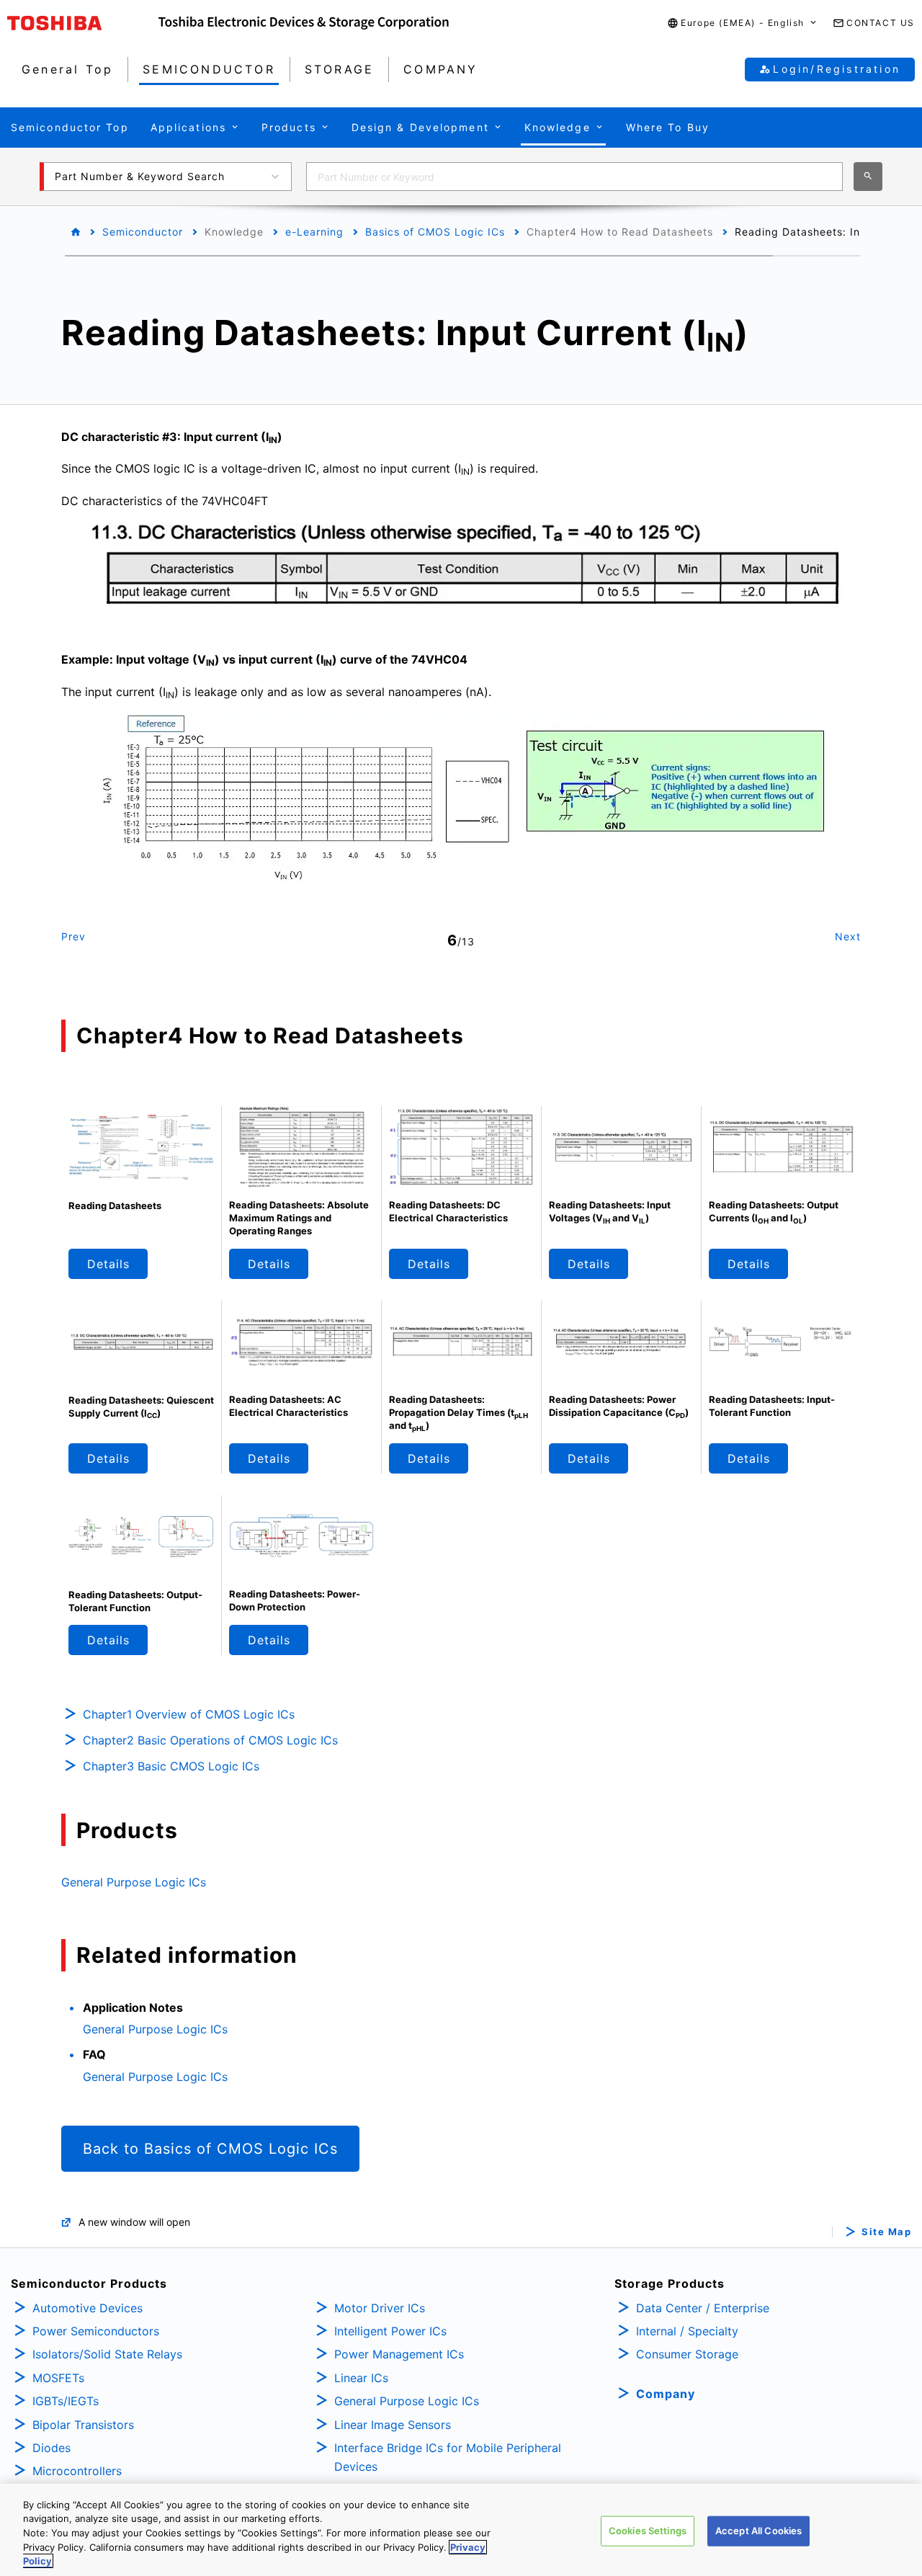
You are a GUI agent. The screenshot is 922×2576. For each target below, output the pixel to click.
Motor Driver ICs (380, 2308)
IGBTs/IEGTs (66, 2401)
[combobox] (574, 177)
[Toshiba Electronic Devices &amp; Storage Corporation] (304, 23)
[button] (743, 23)
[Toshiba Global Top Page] (83, 23)
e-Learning (314, 232)
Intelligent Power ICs (390, 2331)
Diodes (52, 2448)
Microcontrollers (77, 2471)
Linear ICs (361, 2378)
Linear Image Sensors (393, 2425)
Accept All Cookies (758, 2531)
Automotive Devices (88, 2308)
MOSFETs (58, 2378)
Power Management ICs (399, 2354)
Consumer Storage (687, 2354)
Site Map (886, 2232)
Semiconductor (143, 232)
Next (848, 936)
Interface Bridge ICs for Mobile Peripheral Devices (448, 2457)
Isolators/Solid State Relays (107, 2354)
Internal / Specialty (687, 2331)
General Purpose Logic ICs (134, 1882)
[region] (461, 2530)
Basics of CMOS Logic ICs (435, 232)
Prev (73, 936)
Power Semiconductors (96, 2331)
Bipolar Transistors (83, 2425)
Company (666, 2394)
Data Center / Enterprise (703, 2308)
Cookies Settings (648, 2531)
